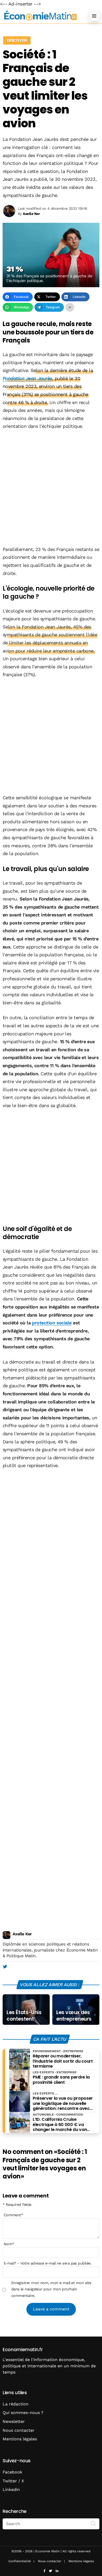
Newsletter (14, 2421)
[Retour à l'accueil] (41, 16)
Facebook (12, 2472)
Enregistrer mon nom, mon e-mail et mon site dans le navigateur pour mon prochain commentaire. (51, 2289)
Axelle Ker (22, 1934)
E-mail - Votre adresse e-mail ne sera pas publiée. (47, 2263)
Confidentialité (20, 2561)
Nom (9, 2244)
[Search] (93, 2523)
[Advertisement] (51, 488)
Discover (17, 40)
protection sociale (52, 1323)
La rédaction (16, 2404)
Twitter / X (13, 2481)
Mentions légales (20, 2439)
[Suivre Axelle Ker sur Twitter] (5, 1967)
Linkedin (11, 2490)
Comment (13, 2215)
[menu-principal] (94, 16)
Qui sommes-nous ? (23, 2413)
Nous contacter (19, 2430)
